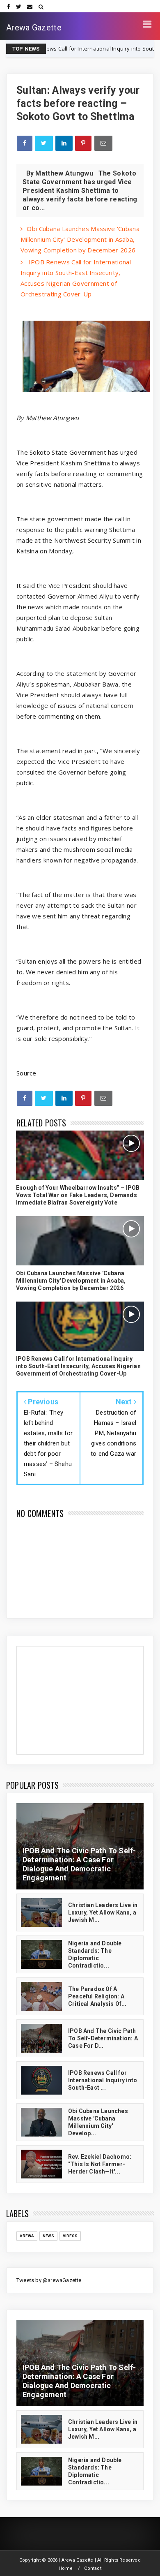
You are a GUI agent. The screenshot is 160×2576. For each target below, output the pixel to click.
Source (26, 1073)
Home (66, 2568)
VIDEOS (70, 2236)
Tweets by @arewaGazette (49, 2280)
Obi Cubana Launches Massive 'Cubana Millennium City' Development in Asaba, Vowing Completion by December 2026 (80, 239)
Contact (93, 2568)
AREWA (27, 2236)
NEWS (48, 2236)
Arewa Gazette (34, 28)
